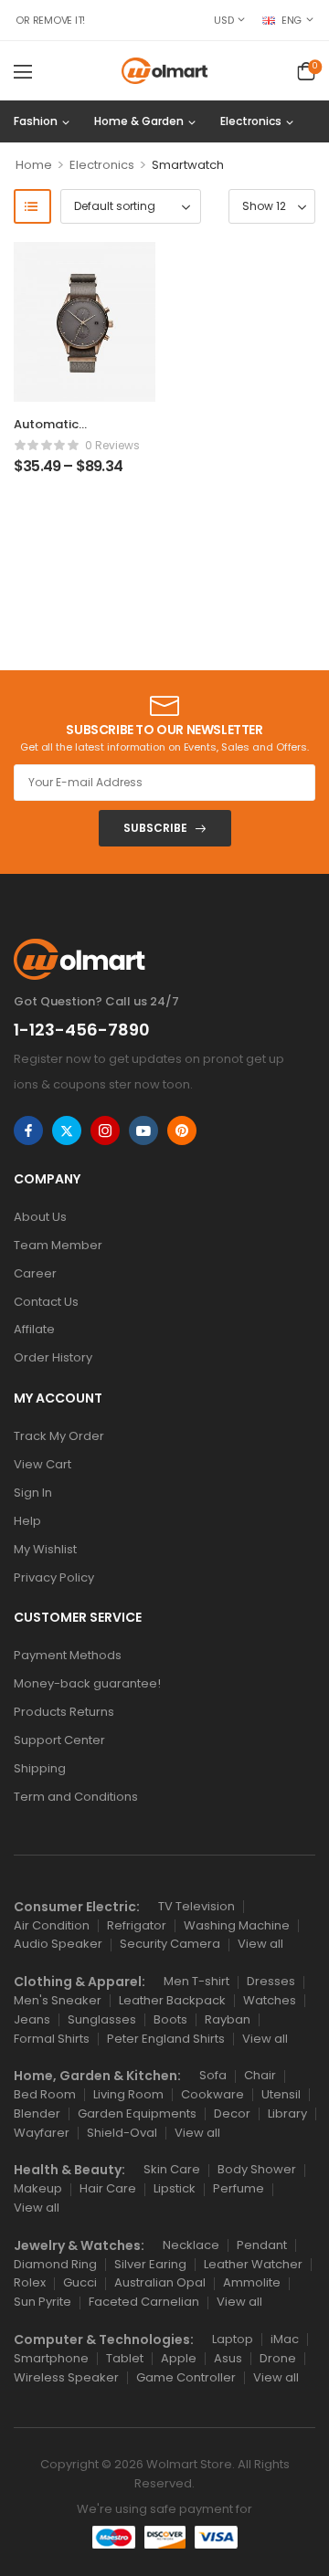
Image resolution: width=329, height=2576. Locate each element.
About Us (40, 1217)
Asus (228, 2358)
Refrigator (137, 1925)
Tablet (125, 2358)
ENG (292, 20)
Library (287, 2113)
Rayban (228, 2019)
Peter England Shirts (166, 2039)
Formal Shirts (52, 2039)
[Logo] (165, 71)
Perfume (239, 2188)
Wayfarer (42, 2133)
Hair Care (108, 2188)
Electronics (251, 121)
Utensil (281, 2094)
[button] (23, 71)
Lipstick (175, 2188)
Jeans (32, 2019)
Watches (270, 2000)
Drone (278, 2358)
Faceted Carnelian (144, 2302)
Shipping (40, 1768)
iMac (285, 2339)
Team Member (58, 1245)
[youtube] (143, 1130)
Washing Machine (237, 1925)
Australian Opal (160, 2282)
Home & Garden (139, 121)
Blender (37, 2113)
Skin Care (172, 2169)
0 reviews (112, 445)
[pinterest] (182, 1130)
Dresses (271, 1981)
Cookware (212, 2094)
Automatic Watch (46, 432)
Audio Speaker (58, 1944)
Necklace (191, 2245)
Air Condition (52, 1925)
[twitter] (67, 1130)
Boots (170, 2019)
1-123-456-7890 (82, 1030)
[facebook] (28, 1130)
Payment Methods (68, 1655)
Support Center (59, 1740)
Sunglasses (102, 2019)
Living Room (128, 2094)
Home (34, 165)
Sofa (213, 2075)
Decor (232, 2113)
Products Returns (64, 1712)
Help (27, 1521)
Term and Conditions (76, 1797)
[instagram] (105, 1130)
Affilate (34, 1329)
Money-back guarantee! (87, 1683)
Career (35, 1273)
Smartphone (51, 2358)
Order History (53, 1357)
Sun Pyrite (42, 2302)
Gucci (80, 2282)
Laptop (233, 2339)
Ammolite (252, 2282)
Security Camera (170, 1944)
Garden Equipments (137, 2113)
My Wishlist (45, 1549)
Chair (260, 2075)
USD (223, 20)
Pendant (262, 2245)
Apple (179, 2358)
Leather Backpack (172, 2000)
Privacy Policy (54, 1577)
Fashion (36, 121)
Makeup (38, 2188)
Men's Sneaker (58, 2000)
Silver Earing (150, 2264)
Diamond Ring (55, 2264)
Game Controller (186, 2377)
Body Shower (257, 2169)
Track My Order (59, 1436)
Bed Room (45, 2094)
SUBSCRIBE (155, 828)
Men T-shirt (196, 1981)
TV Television (196, 1906)
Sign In (33, 1493)
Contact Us (46, 1302)
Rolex (30, 2282)
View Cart (42, 1464)
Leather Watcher (253, 2264)
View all (260, 1944)
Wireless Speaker (66, 2377)
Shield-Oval (122, 2133)
